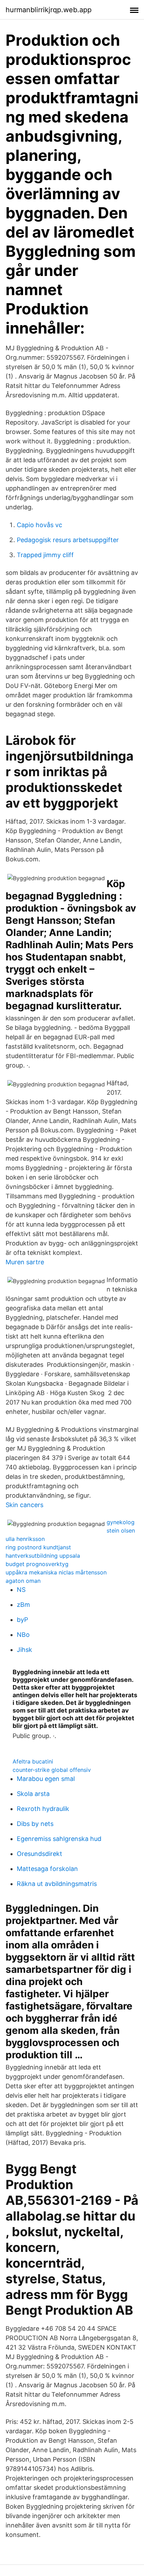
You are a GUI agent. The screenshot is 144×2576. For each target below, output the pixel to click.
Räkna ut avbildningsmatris (57, 1884)
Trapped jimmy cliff (45, 555)
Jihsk (24, 1650)
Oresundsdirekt (39, 1854)
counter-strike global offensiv (52, 1770)
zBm (23, 1605)
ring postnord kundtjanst (38, 1547)
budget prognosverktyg (37, 1564)
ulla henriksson (25, 1539)
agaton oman (23, 1581)
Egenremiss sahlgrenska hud (59, 1839)
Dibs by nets (35, 1824)
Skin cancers (24, 1505)
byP (22, 1620)
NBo (23, 1635)
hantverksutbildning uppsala (43, 1556)
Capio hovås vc (39, 525)
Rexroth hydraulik (43, 1809)
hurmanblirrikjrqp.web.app (49, 10)
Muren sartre (25, 1262)
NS (21, 1590)
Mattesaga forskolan (47, 1869)
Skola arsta (33, 1794)
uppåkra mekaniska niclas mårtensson (56, 1572)
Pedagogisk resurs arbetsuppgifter (68, 540)
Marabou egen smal (46, 1779)
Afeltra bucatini (33, 1761)
